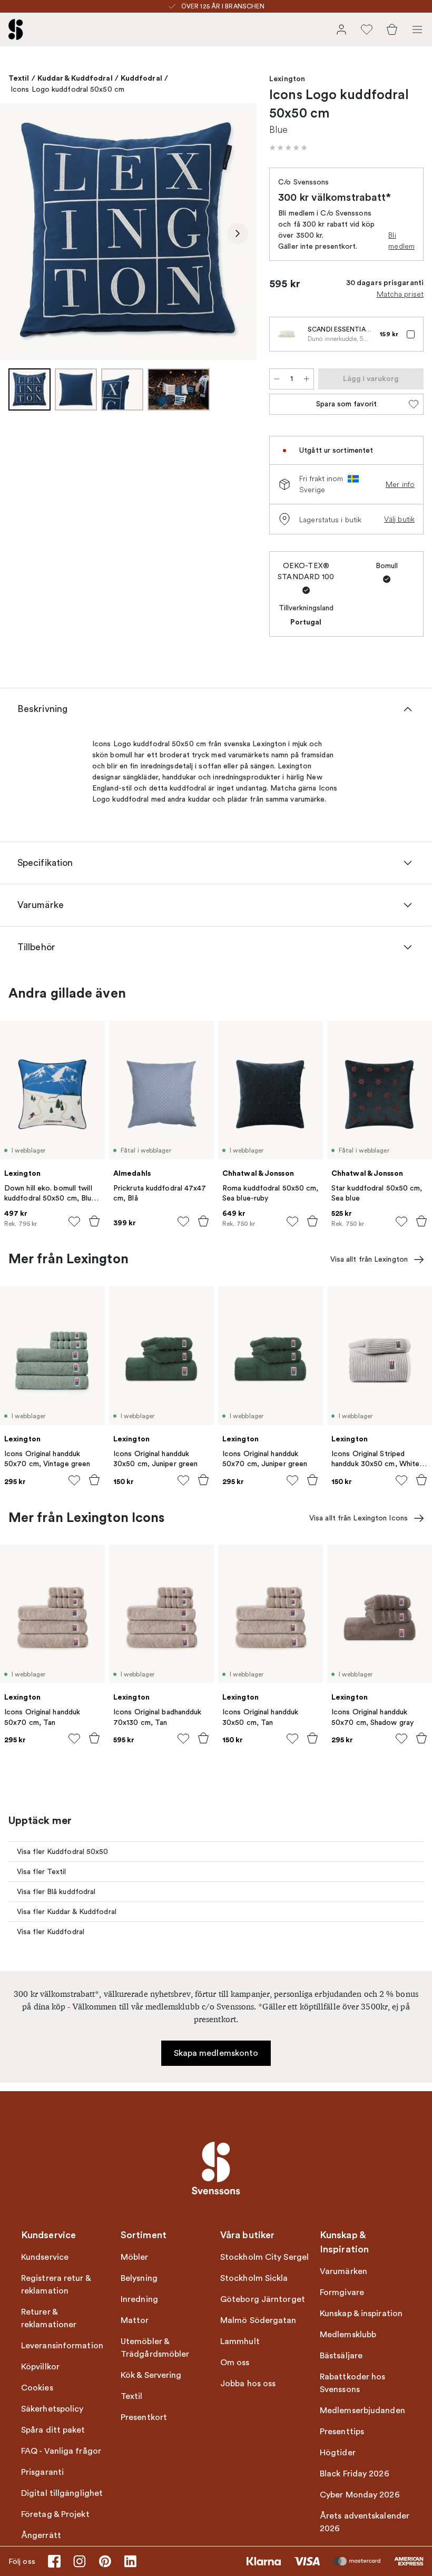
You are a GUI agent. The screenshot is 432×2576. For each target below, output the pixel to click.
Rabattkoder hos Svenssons (353, 2383)
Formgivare (342, 2292)
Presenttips (342, 2432)
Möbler (135, 2257)
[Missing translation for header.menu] (417, 30)
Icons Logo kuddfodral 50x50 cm (67, 89)
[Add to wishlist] (74, 1222)
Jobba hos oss (248, 2384)
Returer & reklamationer (49, 2318)
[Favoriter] (367, 30)
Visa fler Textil (42, 1872)
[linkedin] (130, 2561)
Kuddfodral (141, 78)
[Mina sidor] (341, 30)
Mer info (400, 484)
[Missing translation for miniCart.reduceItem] (277, 379)
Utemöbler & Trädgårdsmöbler (155, 2348)
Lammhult (240, 2341)
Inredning (139, 2299)
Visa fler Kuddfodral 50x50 (63, 1852)
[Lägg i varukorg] (94, 1221)
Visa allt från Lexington (369, 1259)
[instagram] (80, 2561)
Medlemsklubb (348, 2335)
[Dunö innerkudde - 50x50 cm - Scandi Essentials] (287, 334)
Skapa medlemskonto (216, 2053)
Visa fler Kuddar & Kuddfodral (67, 1912)
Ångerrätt (41, 2535)
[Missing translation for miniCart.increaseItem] (307, 379)
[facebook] (54, 2561)
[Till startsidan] (16, 30)
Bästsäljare (341, 2356)
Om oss (235, 2363)
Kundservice (45, 2257)
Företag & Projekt (55, 2514)
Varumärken (343, 2271)
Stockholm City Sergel (264, 2257)
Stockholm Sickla (254, 2278)
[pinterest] (105, 2561)
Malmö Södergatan (258, 2320)
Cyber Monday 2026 (360, 2495)
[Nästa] (238, 233)
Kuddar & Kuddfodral (75, 78)
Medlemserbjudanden (362, 2411)
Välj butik (399, 519)
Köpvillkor (40, 2367)
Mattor (135, 2320)
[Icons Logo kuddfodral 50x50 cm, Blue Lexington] (128, 232)
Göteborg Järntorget (263, 2299)
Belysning (139, 2278)
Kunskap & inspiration (361, 2314)
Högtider (338, 2453)
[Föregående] (19, 233)
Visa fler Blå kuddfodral (56, 1892)
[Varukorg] (392, 30)
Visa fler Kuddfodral (51, 1932)
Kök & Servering (151, 2375)
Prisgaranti (42, 2472)
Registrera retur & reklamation (56, 2285)
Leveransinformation (62, 2346)
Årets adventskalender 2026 (365, 2522)
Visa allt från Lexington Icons (359, 1518)
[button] (288, 148)
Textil (19, 78)
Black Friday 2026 (355, 2474)
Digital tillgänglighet (62, 2493)
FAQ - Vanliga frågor (61, 2451)
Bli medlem (401, 241)
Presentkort (144, 2417)
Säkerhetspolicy (52, 2409)
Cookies (37, 2388)
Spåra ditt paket (53, 2430)
